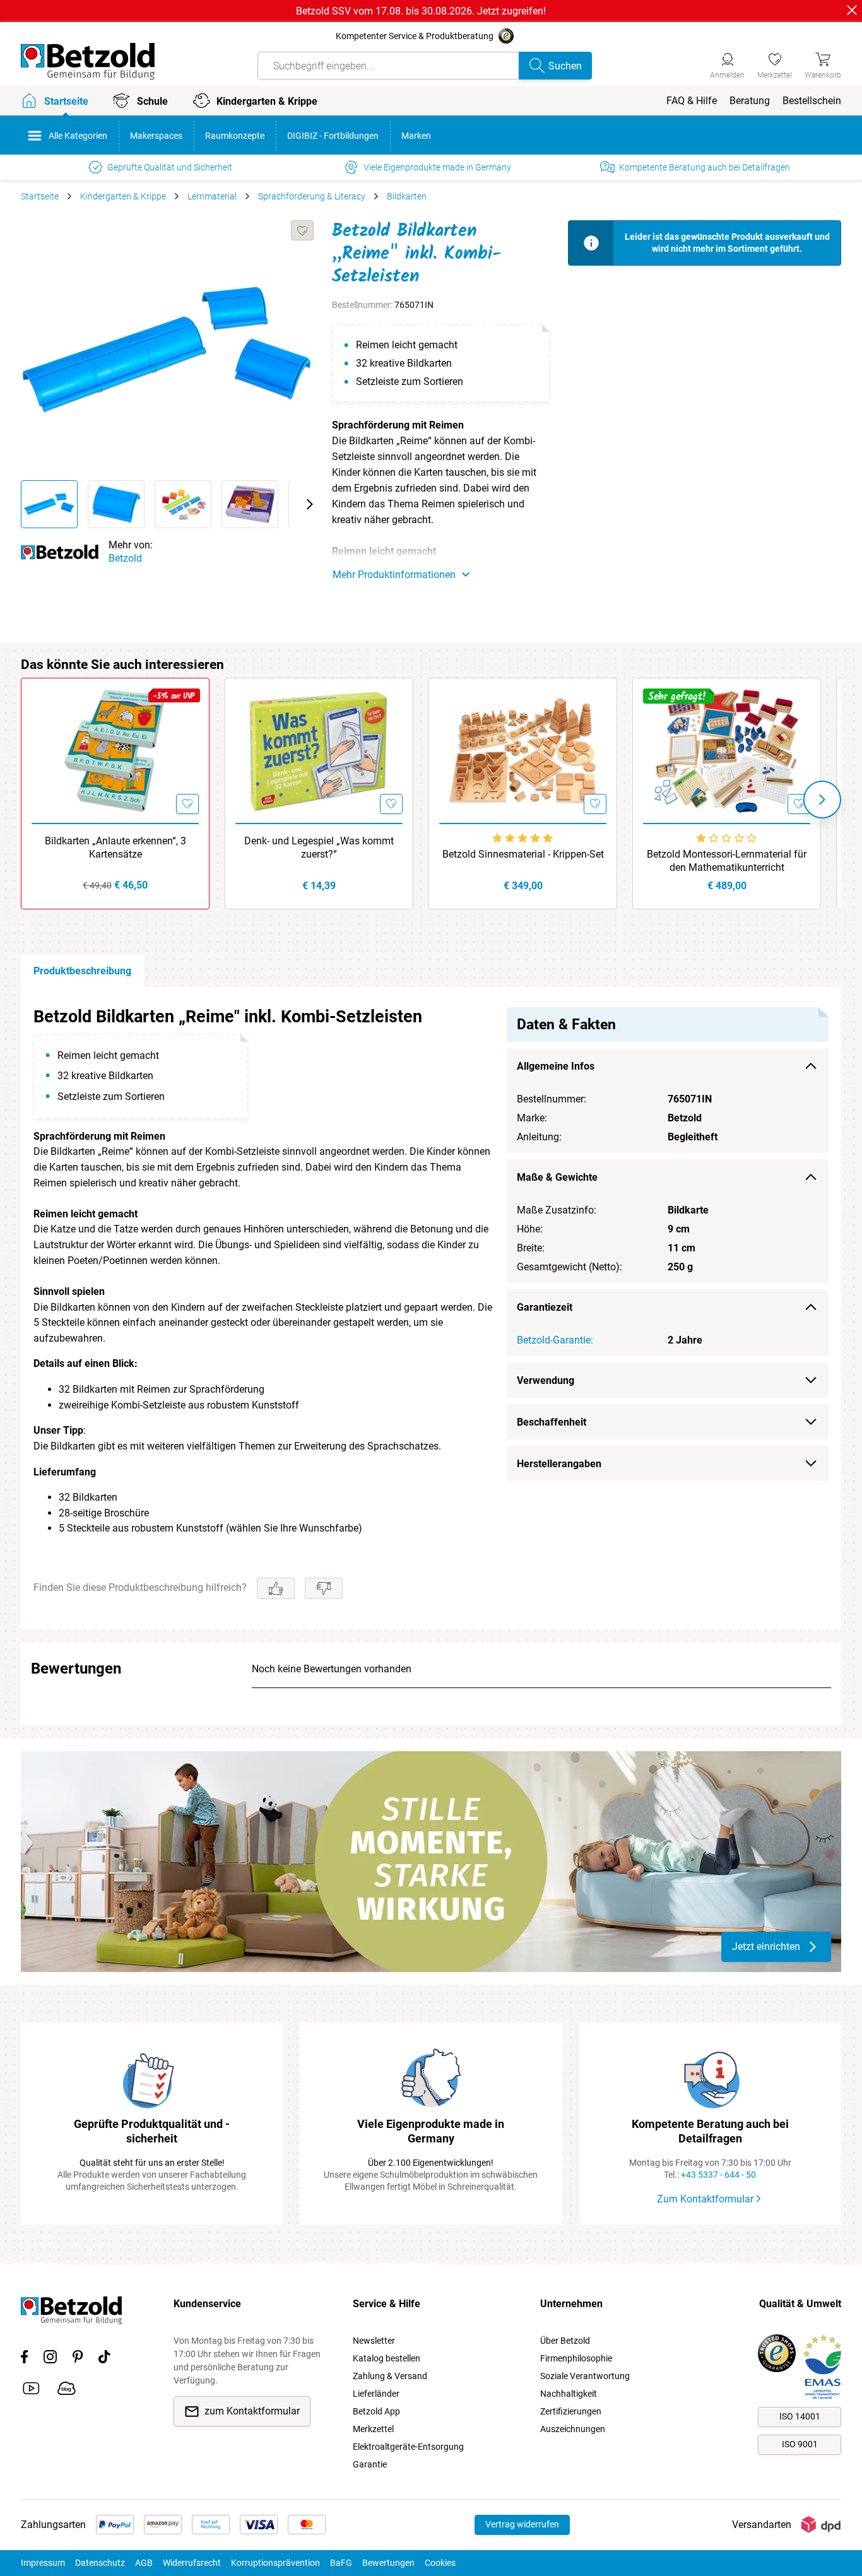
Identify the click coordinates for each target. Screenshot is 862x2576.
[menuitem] (692, 101)
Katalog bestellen (387, 2358)
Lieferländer (376, 2394)
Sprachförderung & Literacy (312, 196)
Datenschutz (100, 2563)
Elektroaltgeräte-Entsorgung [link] (408, 2447)
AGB (144, 2563)
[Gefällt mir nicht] (324, 1588)
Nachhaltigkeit (569, 2394)
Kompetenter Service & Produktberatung (415, 36)
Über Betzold (565, 2341)
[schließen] (852, 10)
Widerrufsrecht (192, 2563)
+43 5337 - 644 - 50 (718, 2175)
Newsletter (374, 2341)
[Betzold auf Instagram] (50, 2359)
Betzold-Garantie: (555, 1340)
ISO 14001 (800, 2416)
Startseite (40, 196)
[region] (431, 1308)
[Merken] (302, 230)
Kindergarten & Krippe (123, 196)
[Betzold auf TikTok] (104, 2359)
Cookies (440, 2563)
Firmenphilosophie (576, 2358)
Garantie (370, 2464)
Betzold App (376, 2411)
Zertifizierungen (571, 2411)
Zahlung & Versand (390, 2376)
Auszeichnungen (573, 2429)
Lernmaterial (212, 196)
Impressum (43, 2563)
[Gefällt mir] (276, 1588)
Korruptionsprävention (275, 2563)
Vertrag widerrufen (522, 2524)
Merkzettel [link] (373, 2429)
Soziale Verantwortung (585, 2376)
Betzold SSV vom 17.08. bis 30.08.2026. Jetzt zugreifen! (421, 11)
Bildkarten (407, 196)
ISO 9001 (800, 2444)
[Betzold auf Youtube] (31, 2390)
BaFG (341, 2563)
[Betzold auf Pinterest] (78, 2359)
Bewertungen (388, 2563)
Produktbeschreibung (82, 971)
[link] (775, 64)
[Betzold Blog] (67, 2390)
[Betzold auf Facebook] (24, 2359)
